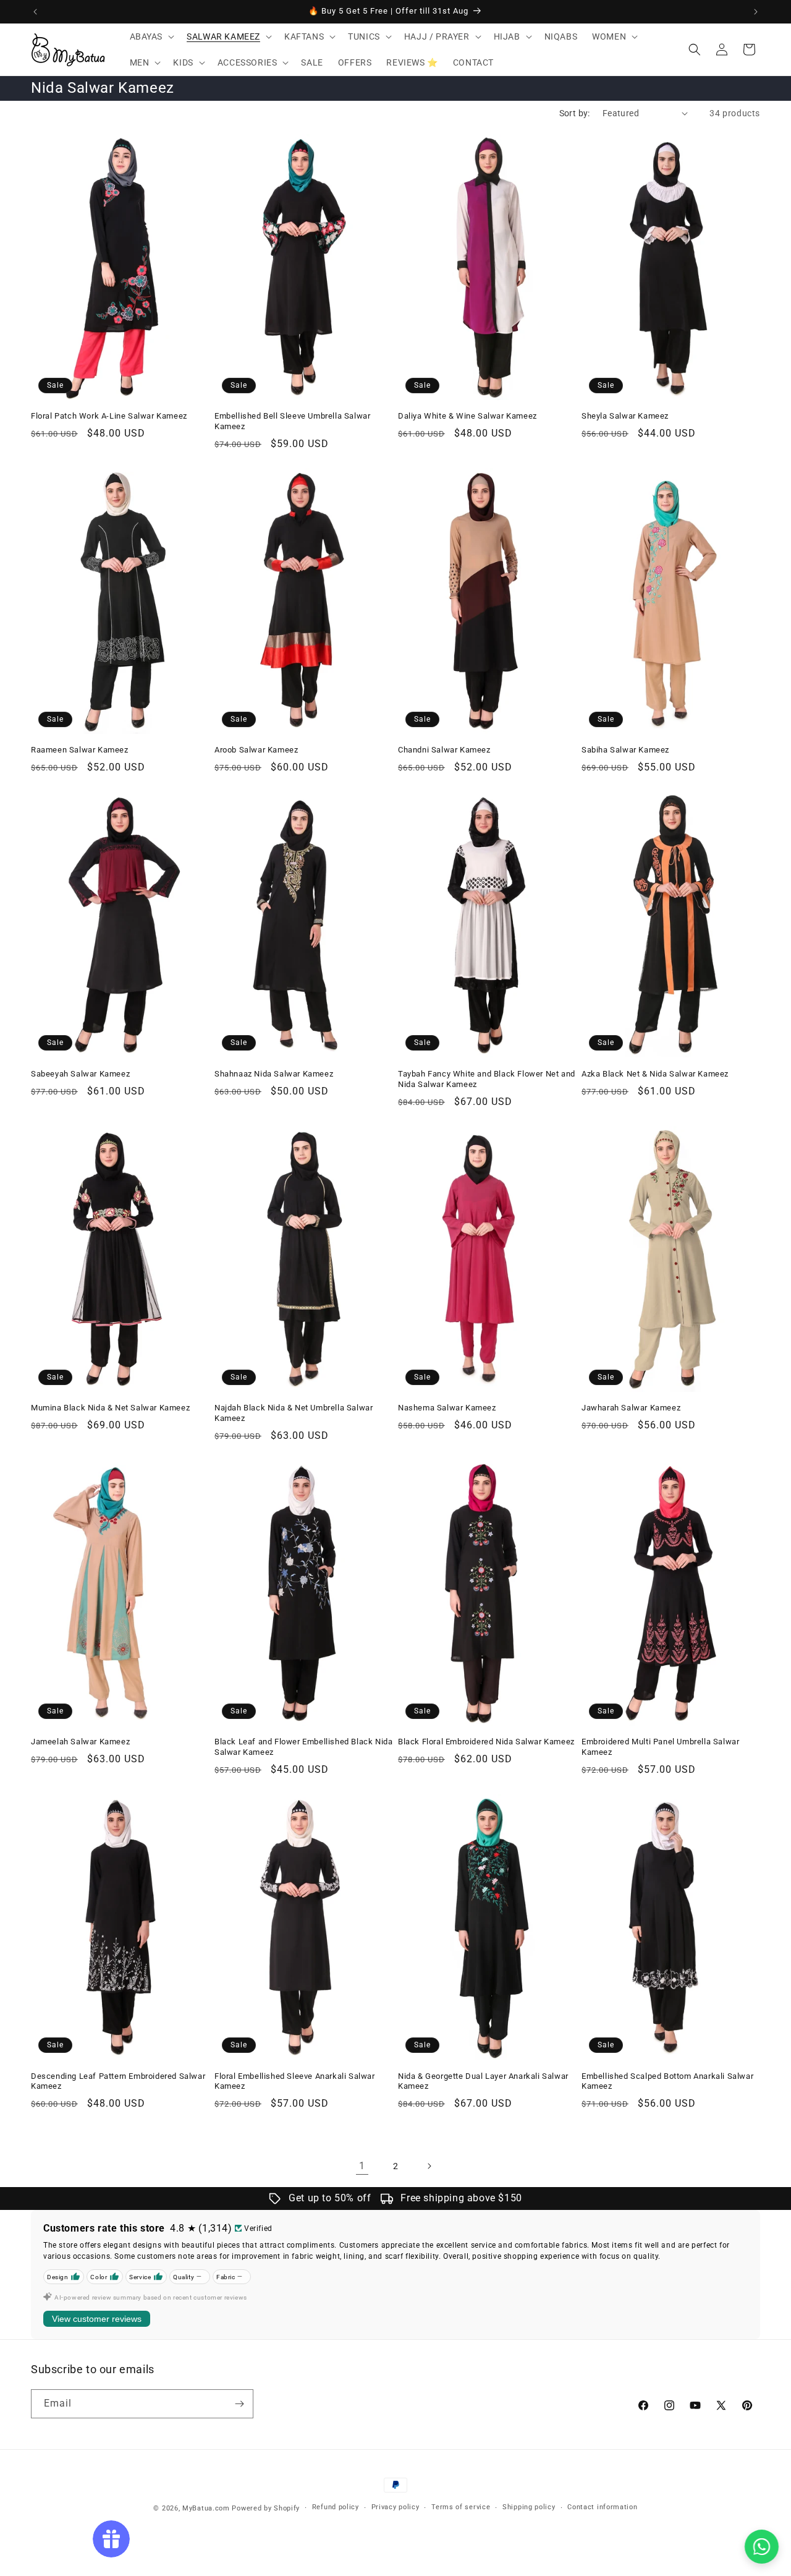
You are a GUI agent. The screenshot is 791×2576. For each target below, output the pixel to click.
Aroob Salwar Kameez (256, 750)
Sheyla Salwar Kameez (625, 416)
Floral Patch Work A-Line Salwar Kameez (109, 416)
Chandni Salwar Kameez (444, 750)
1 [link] (362, 2166)
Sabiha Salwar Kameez (625, 750)
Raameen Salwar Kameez (80, 750)
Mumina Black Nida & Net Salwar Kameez (110, 1408)
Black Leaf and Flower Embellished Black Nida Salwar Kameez (303, 1747)
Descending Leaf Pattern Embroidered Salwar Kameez (118, 2081)
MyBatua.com (206, 2508)
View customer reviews (97, 2319)
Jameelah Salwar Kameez (80, 1742)
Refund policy (336, 2507)
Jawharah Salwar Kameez (631, 1408)
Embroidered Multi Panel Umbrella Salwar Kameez (660, 1747)
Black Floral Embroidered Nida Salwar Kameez (486, 1742)
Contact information (602, 2507)
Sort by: (575, 113)
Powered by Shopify (266, 2508)
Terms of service (461, 2507)
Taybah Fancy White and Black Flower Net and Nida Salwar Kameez (487, 1079)
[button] (151, 36)
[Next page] (429, 2166)
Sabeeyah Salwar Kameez (80, 1074)
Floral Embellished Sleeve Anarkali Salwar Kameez (295, 2081)
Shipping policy (529, 2507)
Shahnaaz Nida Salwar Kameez (274, 1074)
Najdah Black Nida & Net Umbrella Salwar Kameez (294, 1413)
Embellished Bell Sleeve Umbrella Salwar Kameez (292, 421)
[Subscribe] (239, 2404)
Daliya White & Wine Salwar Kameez (467, 416)
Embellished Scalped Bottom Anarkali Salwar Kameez (667, 2081)
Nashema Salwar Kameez (447, 1408)
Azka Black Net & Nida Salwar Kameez (655, 1074)
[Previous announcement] (35, 12)
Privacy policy (395, 2507)
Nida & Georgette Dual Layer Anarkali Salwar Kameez (483, 2081)
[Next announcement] (756, 12)
